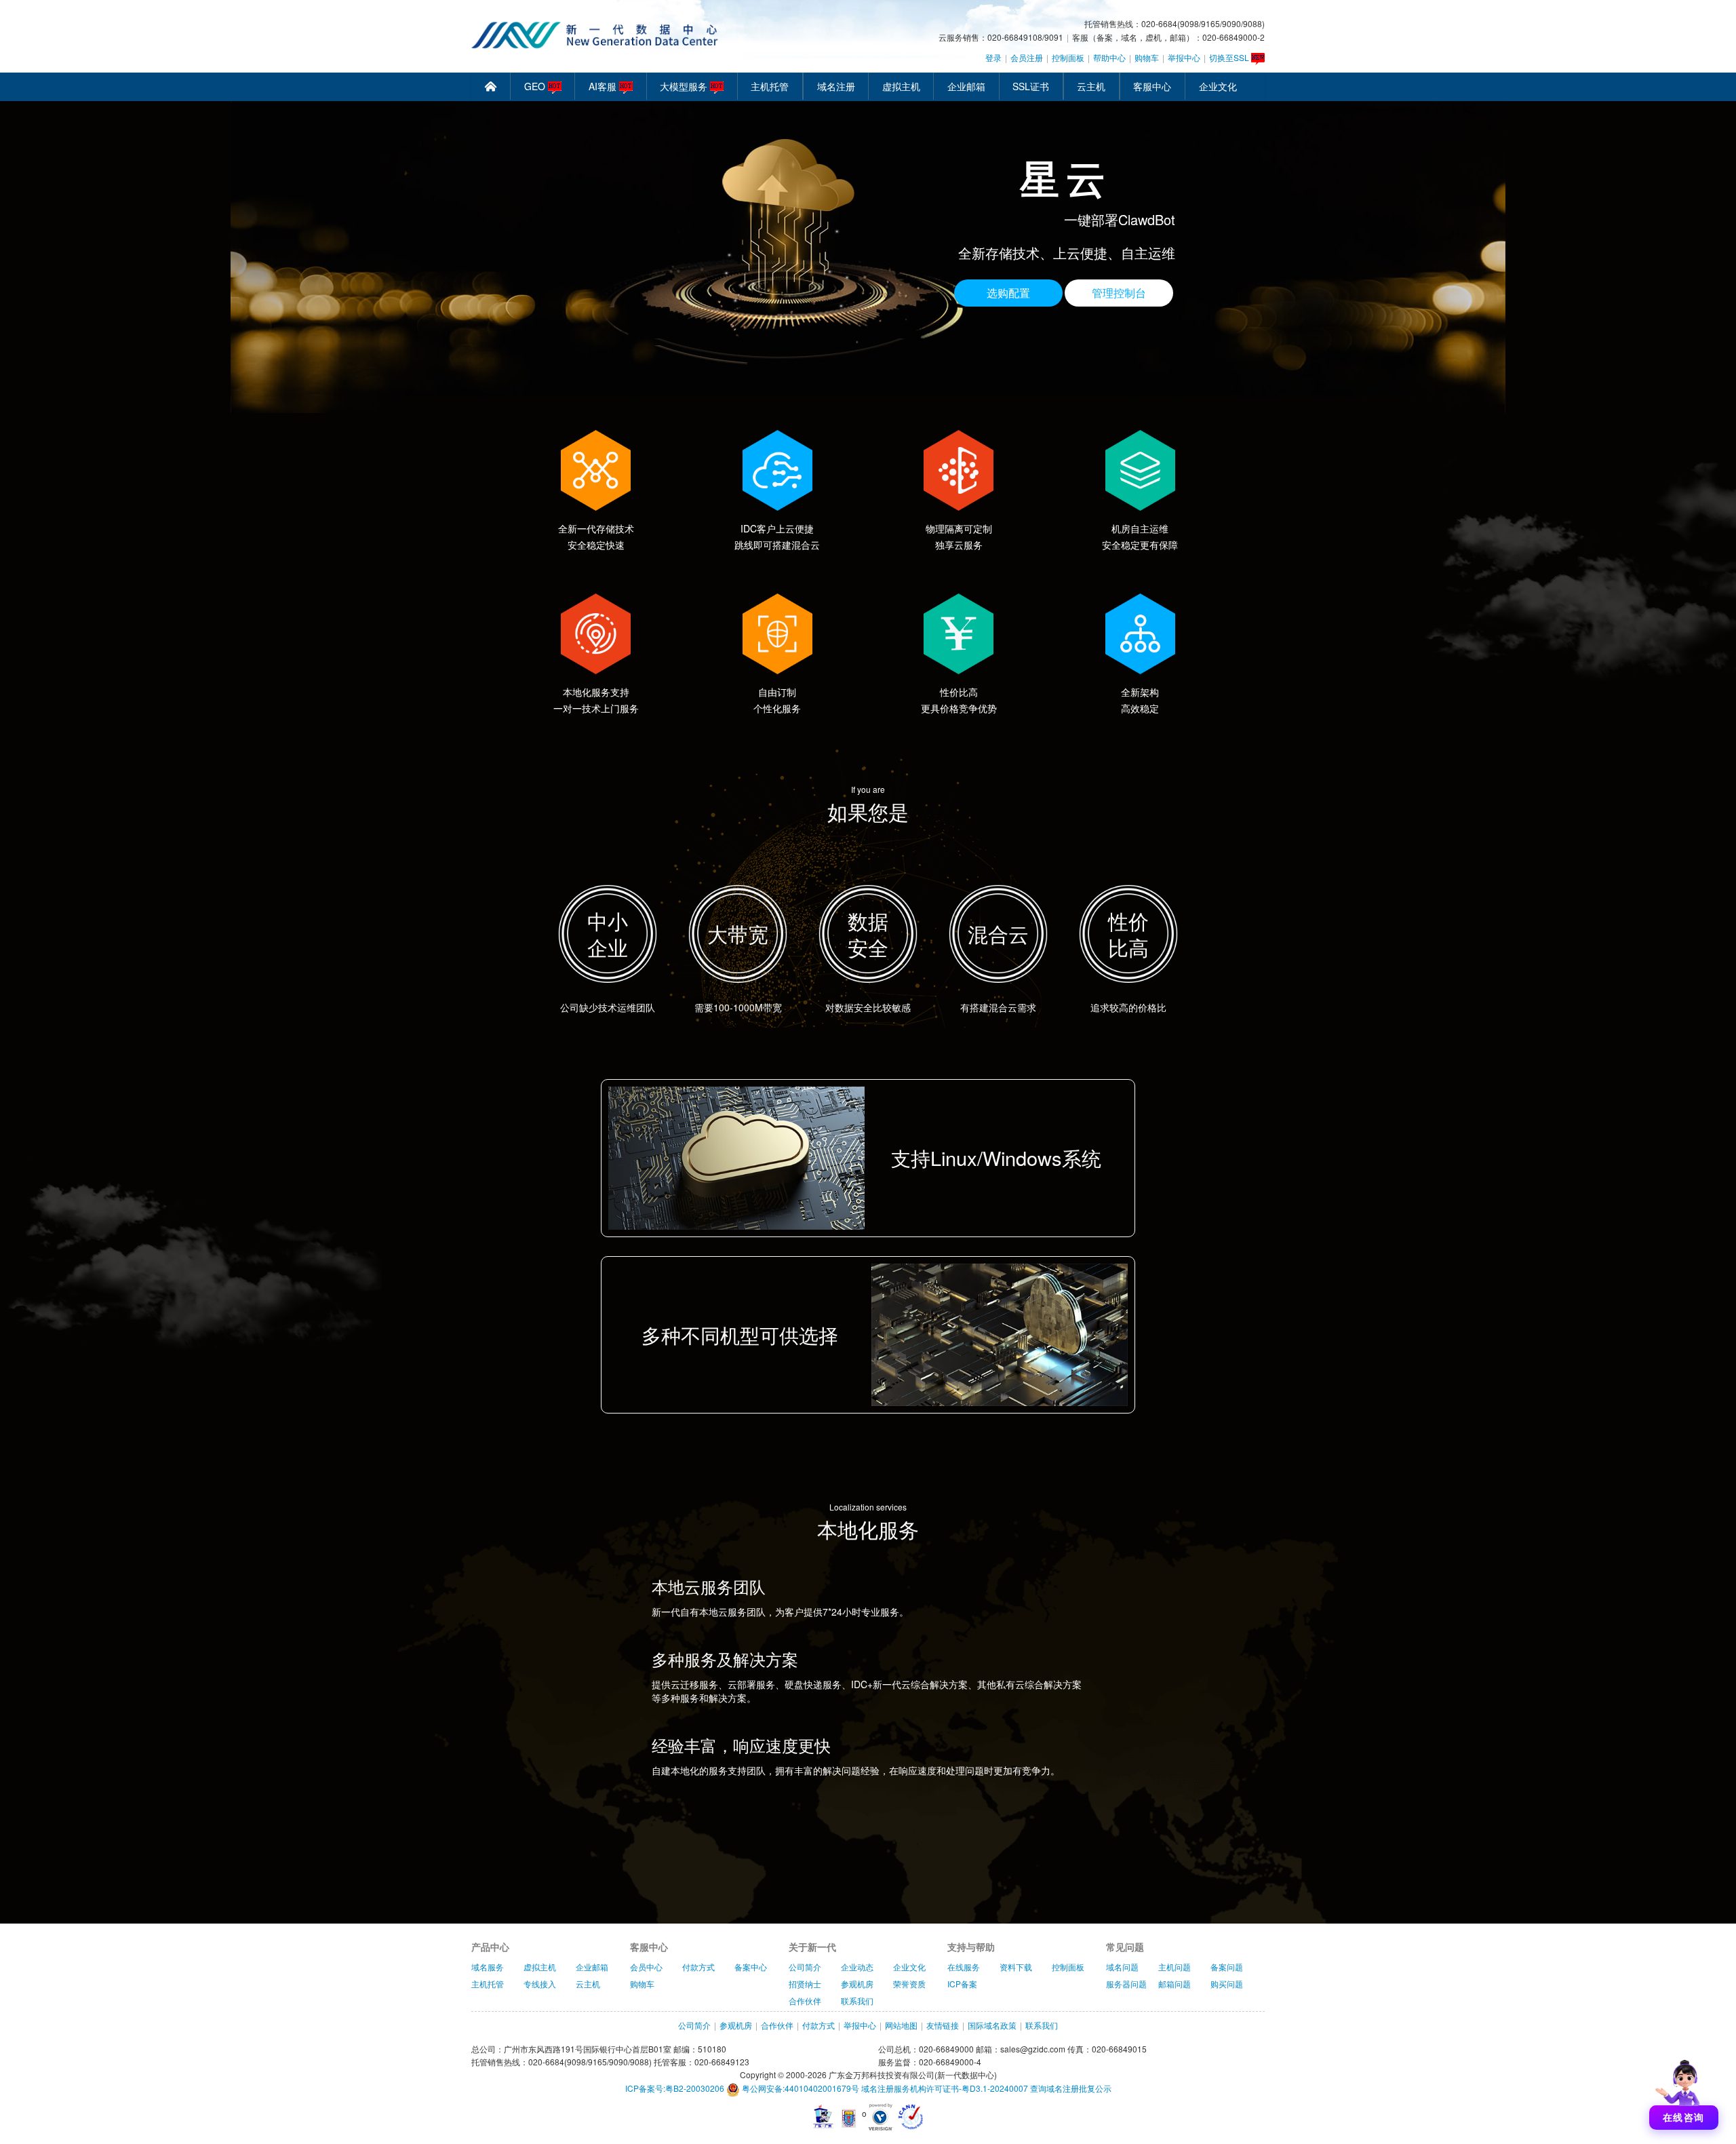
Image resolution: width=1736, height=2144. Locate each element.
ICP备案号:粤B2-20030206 (675, 2088)
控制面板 (1068, 57)
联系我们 (857, 2001)
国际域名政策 (992, 2025)
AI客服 (604, 86)
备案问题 (1227, 1967)
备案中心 (751, 1967)
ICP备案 (962, 1984)
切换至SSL (1230, 57)
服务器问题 (1126, 1984)
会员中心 (646, 1967)
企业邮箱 (966, 86)
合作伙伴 (805, 2001)
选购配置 (1008, 293)
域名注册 (836, 86)
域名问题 (1122, 1967)
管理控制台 (1119, 293)
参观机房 (857, 1984)
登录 (993, 57)
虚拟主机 (901, 86)
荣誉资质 (909, 1984)
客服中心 (1152, 86)
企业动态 (857, 1967)
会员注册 (1027, 57)
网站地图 (901, 2025)
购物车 (1147, 57)
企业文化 (1218, 86)
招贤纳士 (805, 1984)
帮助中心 (1109, 57)
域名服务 (488, 1967)
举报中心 (1184, 57)
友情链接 (943, 2025)
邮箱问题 (1175, 1984)
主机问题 (1175, 1967)
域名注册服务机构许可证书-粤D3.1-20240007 (945, 2088)
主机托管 (770, 86)
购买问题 (1227, 1984)
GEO (536, 86)
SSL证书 (1031, 86)
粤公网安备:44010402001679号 (800, 2088)
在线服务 (964, 1967)
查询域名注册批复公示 (1071, 2088)
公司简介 (805, 1967)
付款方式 (698, 1967)
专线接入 (540, 1984)
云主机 (1091, 86)
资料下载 (1016, 1967)
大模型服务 (685, 86)
